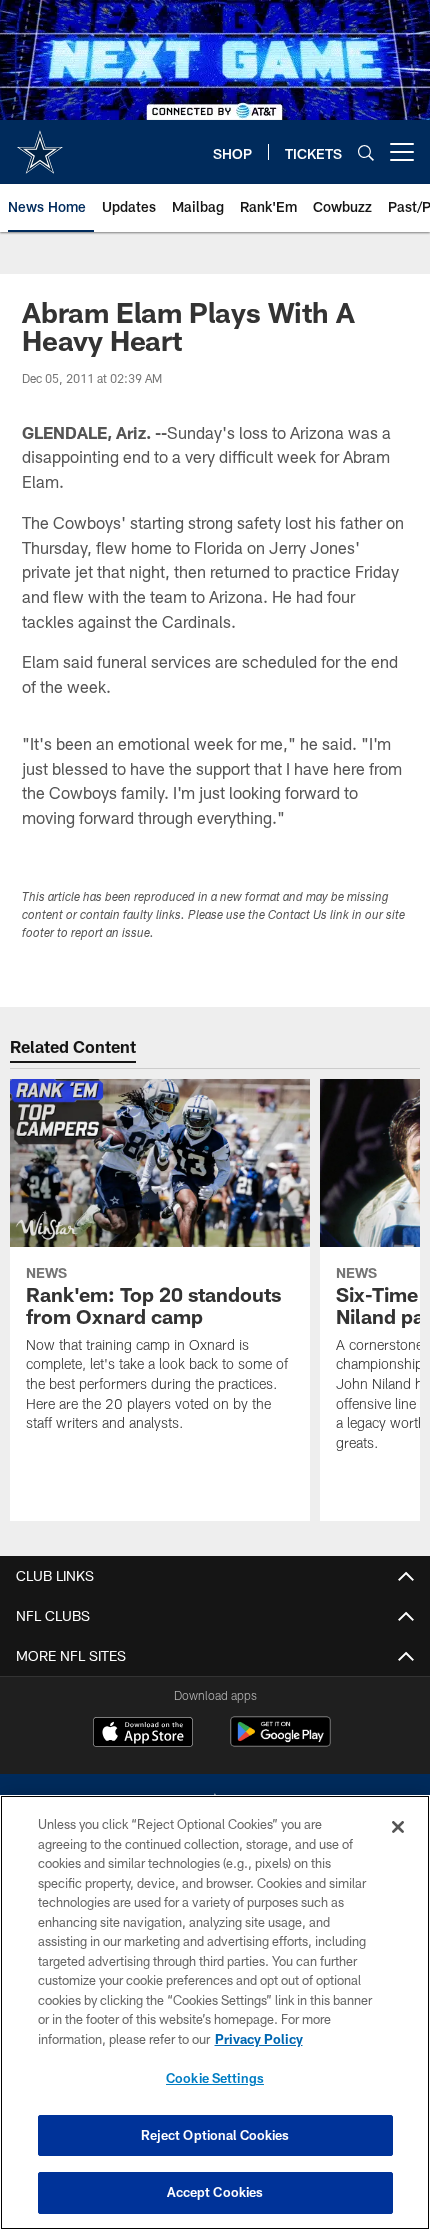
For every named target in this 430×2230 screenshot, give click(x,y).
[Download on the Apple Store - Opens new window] (143, 1734)
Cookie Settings (215, 2078)
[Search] (366, 152)
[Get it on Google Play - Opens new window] (280, 1741)
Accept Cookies (215, 2192)
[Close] (398, 1827)
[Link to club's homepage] (40, 144)
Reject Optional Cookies (215, 2135)
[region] (215, 2012)
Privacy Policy (259, 2039)
